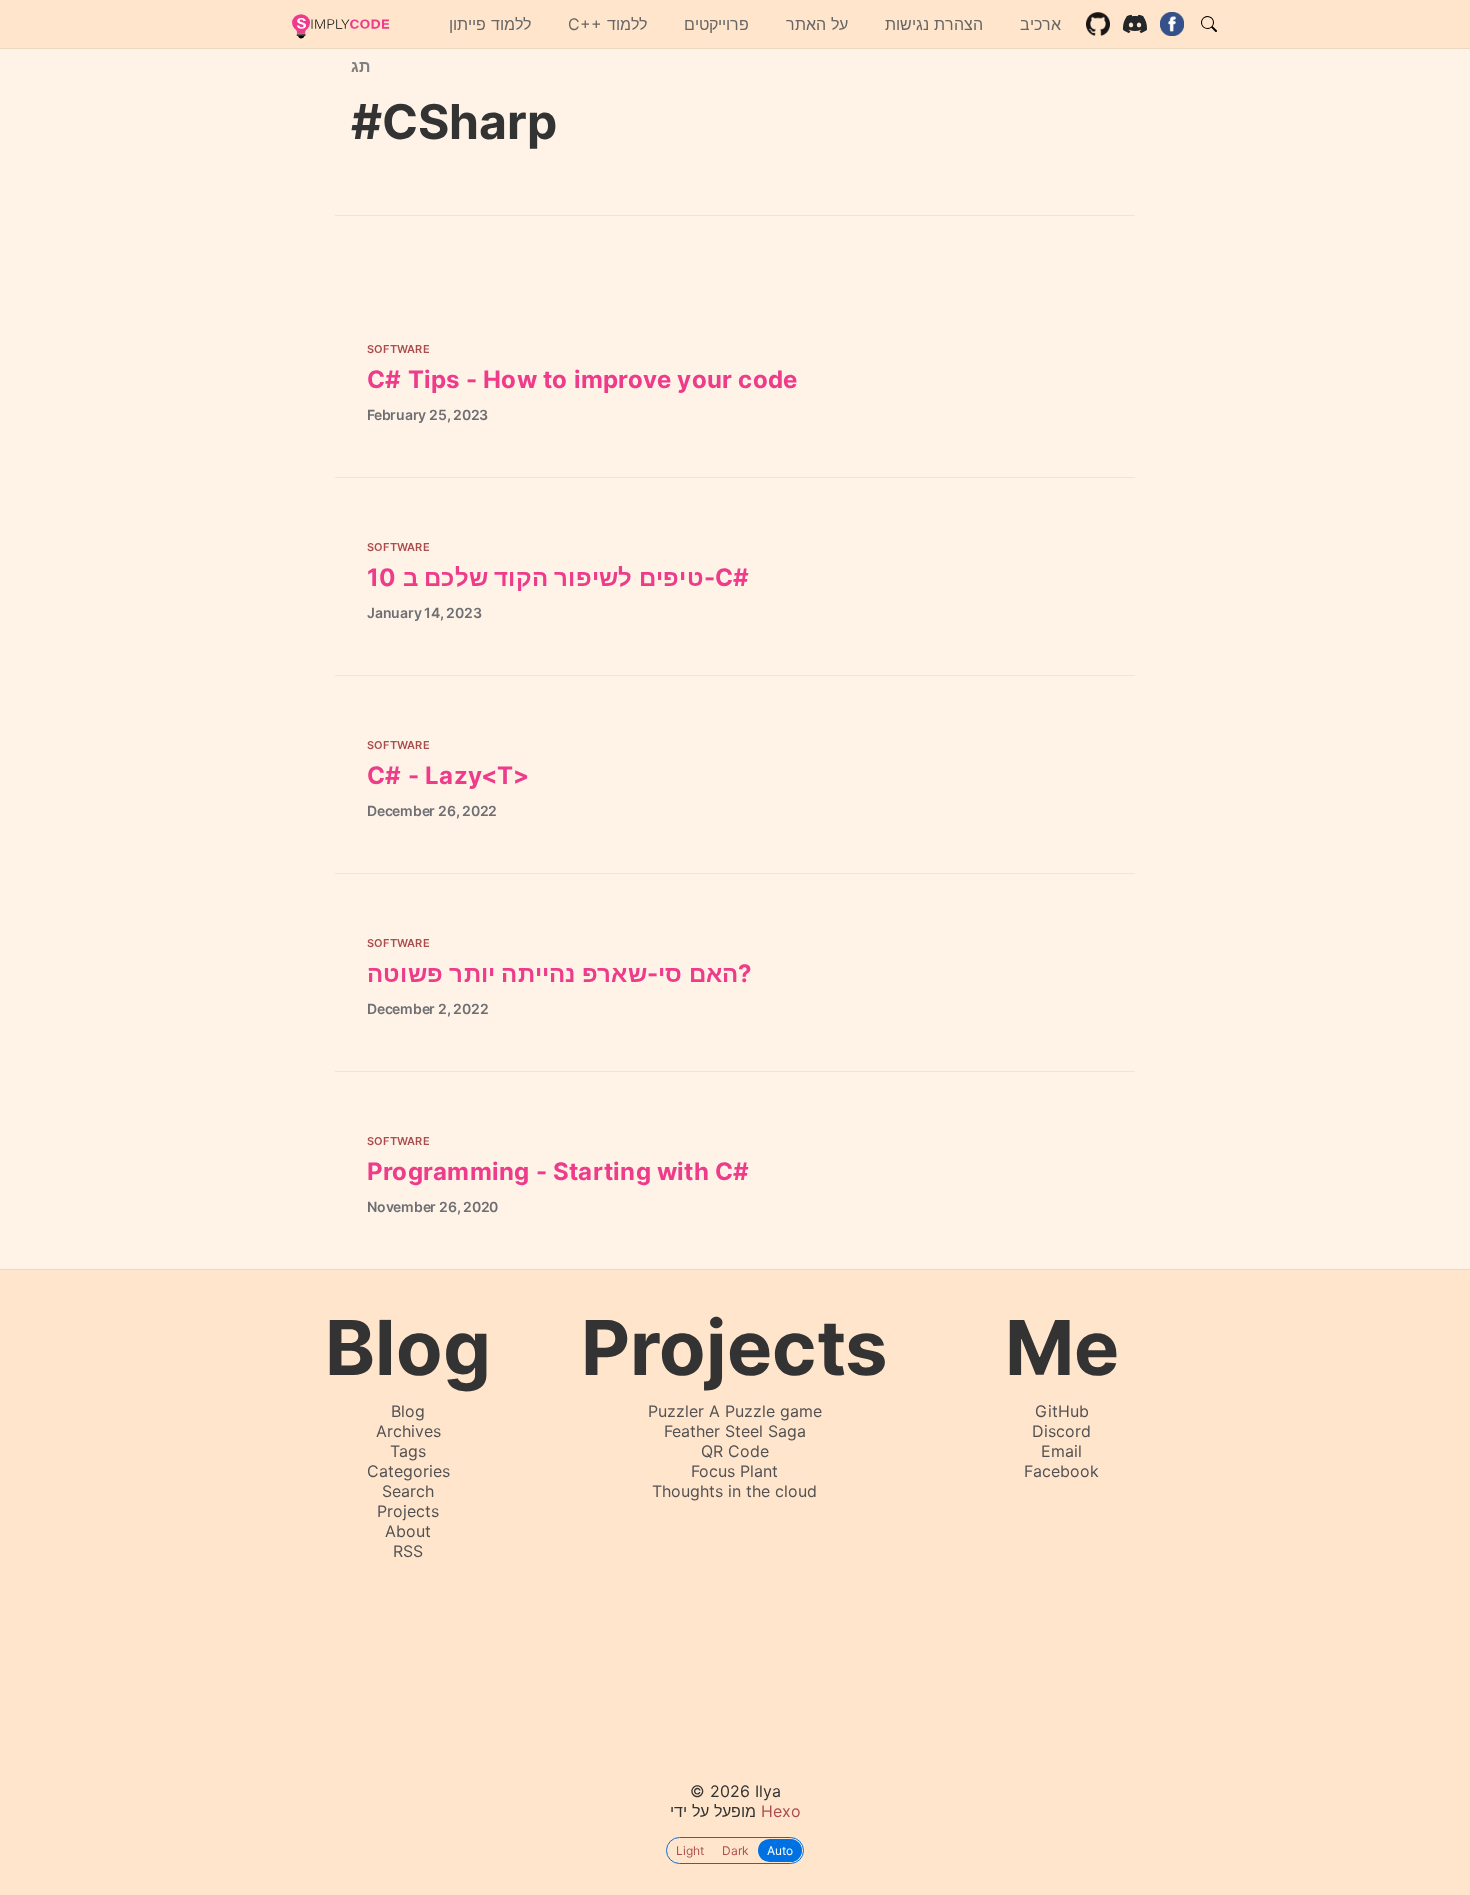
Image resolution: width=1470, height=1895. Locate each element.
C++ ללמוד (607, 24)
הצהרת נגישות (934, 24)
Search (408, 1491)
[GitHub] (1098, 24)
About (408, 1531)
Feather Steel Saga (735, 1431)
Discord (1061, 1431)
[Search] (1209, 24)
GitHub (1062, 1411)
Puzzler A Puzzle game (735, 1411)
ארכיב (1040, 24)
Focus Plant (734, 1471)
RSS (408, 1551)
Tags (408, 1451)
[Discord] (1135, 24)
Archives (408, 1431)
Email (1061, 1451)
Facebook (1061, 1471)
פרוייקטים (716, 24)
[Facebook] (1172, 24)
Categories (408, 1471)
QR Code (735, 1451)
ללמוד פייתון (490, 24)
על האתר (817, 24)
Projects (408, 1511)
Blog (408, 1411)
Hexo (781, 1811)
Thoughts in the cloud (734, 1491)
